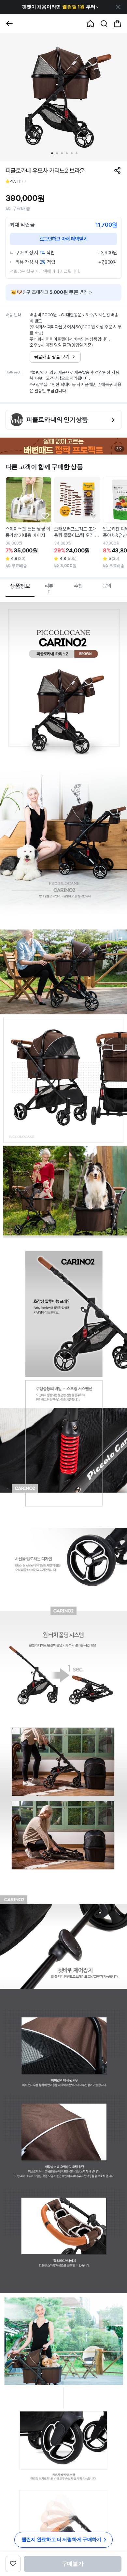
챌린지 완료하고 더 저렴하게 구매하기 (62, 2539)
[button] (60, 7)
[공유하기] (117, 170)
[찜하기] (45, 516)
